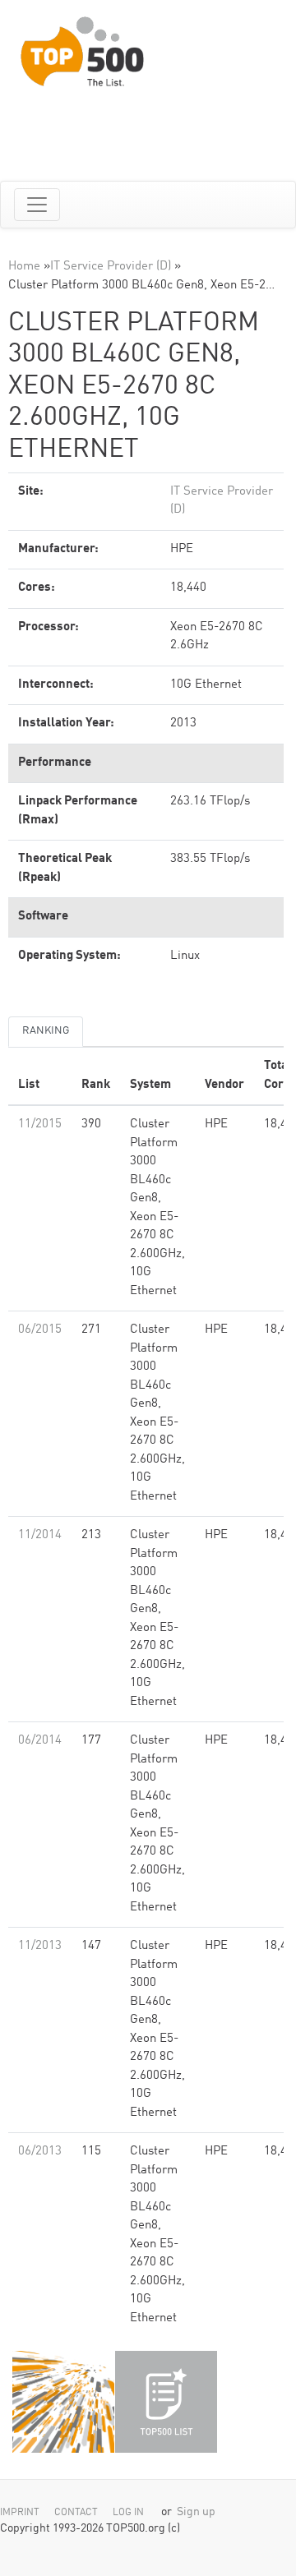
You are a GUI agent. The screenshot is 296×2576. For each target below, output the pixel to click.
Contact (76, 2513)
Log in (128, 2513)
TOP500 (63, 2402)
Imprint (20, 2513)
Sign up (196, 2512)
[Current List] (166, 2402)
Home (24, 267)
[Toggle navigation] (37, 205)
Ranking (46, 1031)
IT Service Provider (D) (111, 267)
